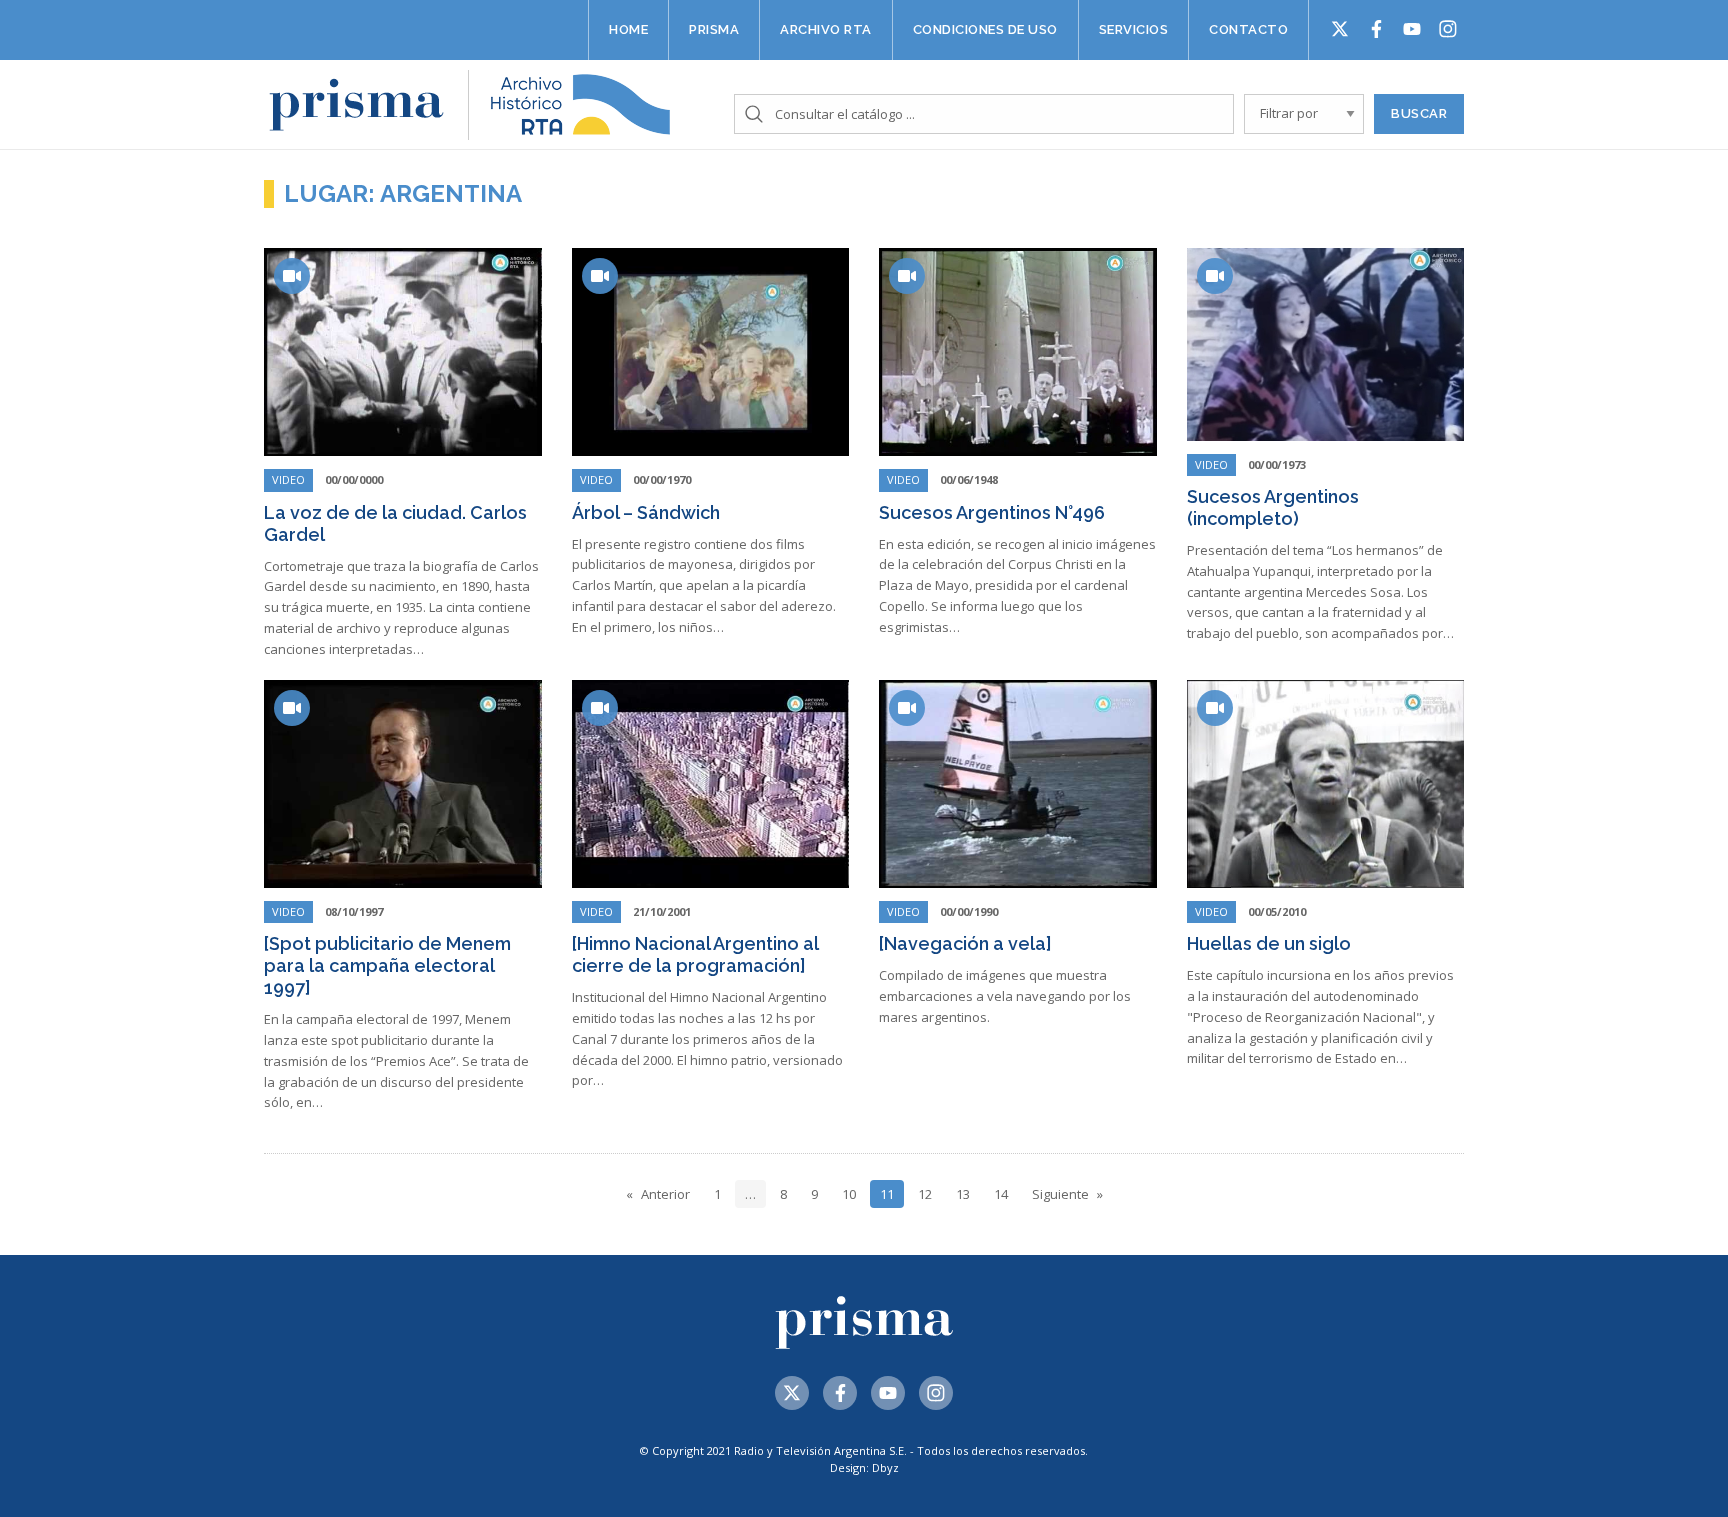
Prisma (714, 29)
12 (925, 1194)
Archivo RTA (826, 29)
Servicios (1134, 29)
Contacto (1248, 29)
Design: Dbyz (864, 1467)
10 (849, 1194)
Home (628, 29)
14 (1001, 1194)
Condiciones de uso (985, 29)
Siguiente (1060, 1194)
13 (963, 1194)
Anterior (665, 1194)
